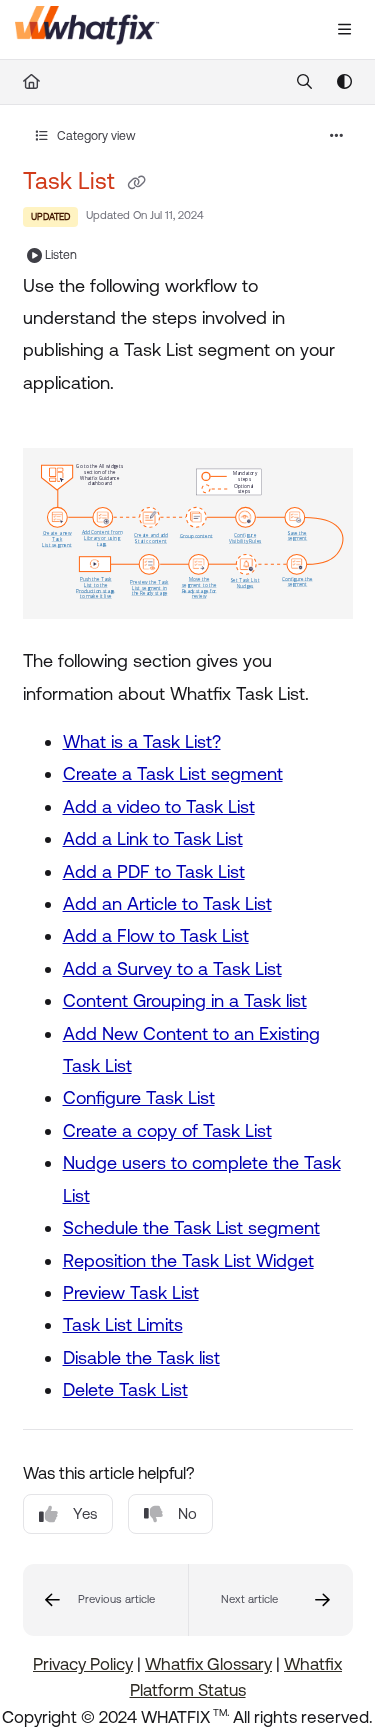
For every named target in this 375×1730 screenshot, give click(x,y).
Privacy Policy (83, 1664)
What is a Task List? (142, 741)
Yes (85, 1513)
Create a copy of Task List (167, 1130)
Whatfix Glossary (208, 1664)
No (187, 1513)
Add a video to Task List (159, 806)
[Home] (87, 30)
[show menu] (344, 30)
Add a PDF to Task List (154, 871)
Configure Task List (139, 1097)
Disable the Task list (141, 1357)
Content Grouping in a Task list (185, 1000)
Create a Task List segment (173, 773)
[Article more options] (337, 136)
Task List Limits (123, 1324)
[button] (105, 1599)
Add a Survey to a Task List (172, 968)
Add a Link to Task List (153, 838)
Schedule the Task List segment (191, 1227)
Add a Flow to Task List (156, 935)
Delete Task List (125, 1389)
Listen (61, 255)
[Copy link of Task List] (137, 183)
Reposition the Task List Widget (188, 1260)
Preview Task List (131, 1292)
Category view (95, 136)
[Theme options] (344, 82)
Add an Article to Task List (167, 903)
